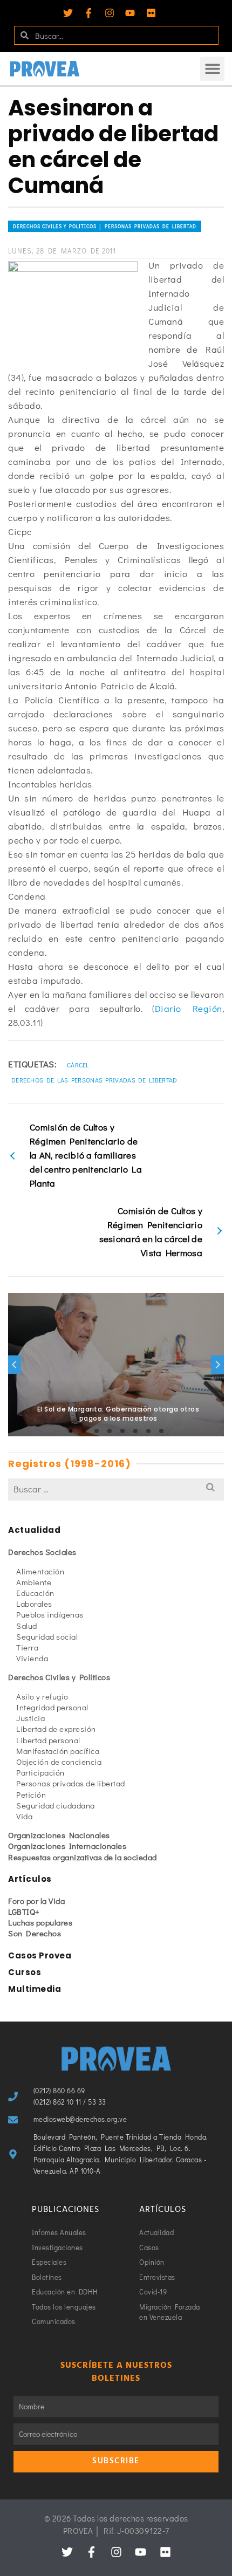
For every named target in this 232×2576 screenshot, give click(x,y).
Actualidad (34, 1530)
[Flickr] (151, 13)
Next (217, 1365)
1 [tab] (71, 1431)
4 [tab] (110, 1431)
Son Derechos (35, 1933)
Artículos (30, 1879)
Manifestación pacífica (58, 1751)
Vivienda (32, 1658)
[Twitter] (68, 13)
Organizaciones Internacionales (67, 1846)
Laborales (34, 1604)
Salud (27, 1626)
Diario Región (189, 1008)
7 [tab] (148, 1431)
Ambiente (34, 1582)
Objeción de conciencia (59, 1762)
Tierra (27, 1647)
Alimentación (40, 1571)
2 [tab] (84, 1431)
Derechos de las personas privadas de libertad (94, 1080)
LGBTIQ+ (24, 1912)
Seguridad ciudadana (56, 1805)
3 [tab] (97, 1431)
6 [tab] (135, 1431)
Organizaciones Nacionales (59, 1835)
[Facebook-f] (88, 13)
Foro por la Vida (36, 1901)
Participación (40, 1772)
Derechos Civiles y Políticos (59, 1677)
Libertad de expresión (56, 1729)
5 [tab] (122, 1431)
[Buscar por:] (116, 1489)
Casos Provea (40, 1955)
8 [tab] (161, 1431)
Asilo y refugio (42, 1696)
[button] (212, 69)
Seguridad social (47, 1636)
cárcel (78, 1065)
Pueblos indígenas (50, 1614)
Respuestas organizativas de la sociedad (83, 1857)
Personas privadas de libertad (71, 1783)
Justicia (30, 1718)
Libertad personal (48, 1740)
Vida (24, 1816)
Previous (15, 1365)
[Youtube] (130, 13)
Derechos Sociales (42, 1552)
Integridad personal (52, 1707)
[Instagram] (110, 13)
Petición (31, 1794)
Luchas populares (40, 1922)
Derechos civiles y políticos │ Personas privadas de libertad (105, 226)
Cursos (25, 1972)
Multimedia (35, 1989)
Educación (35, 1593)
